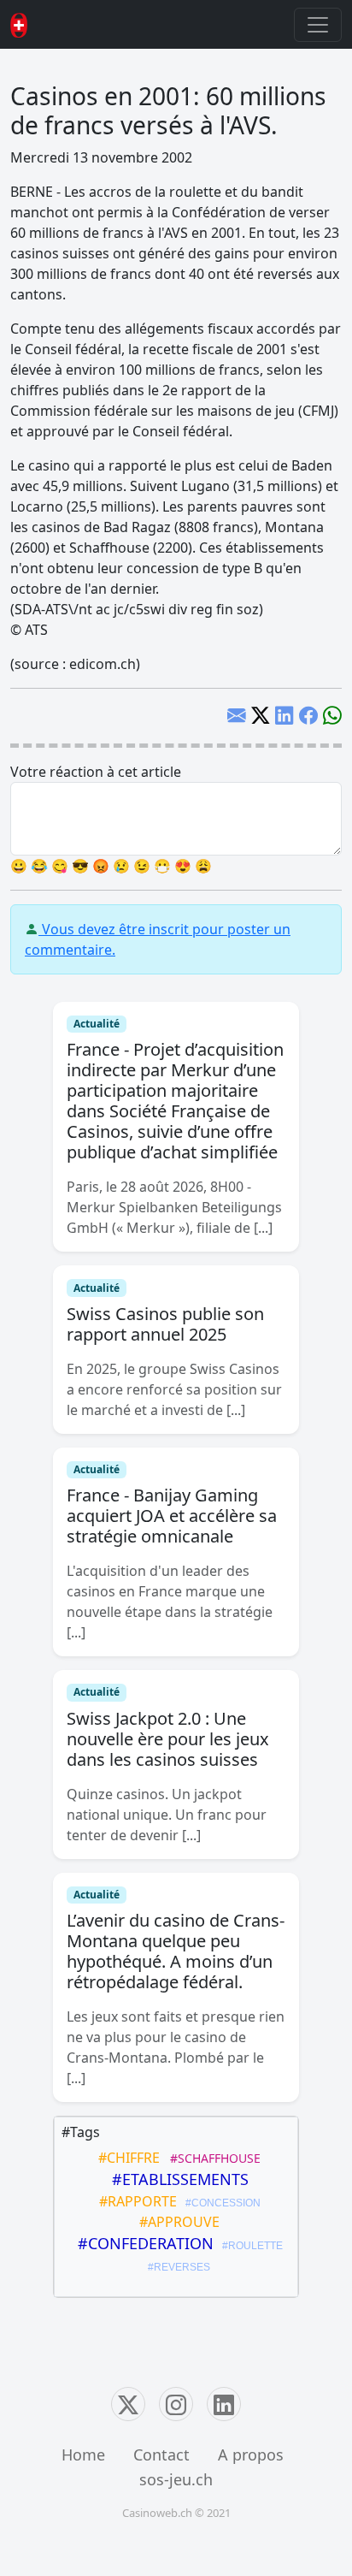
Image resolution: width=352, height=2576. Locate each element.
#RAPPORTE (135, 2201)
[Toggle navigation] (318, 25)
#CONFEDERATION (141, 2243)
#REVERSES (176, 2267)
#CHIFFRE (126, 2158)
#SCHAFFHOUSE (212, 2158)
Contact (161, 2455)
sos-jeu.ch (176, 2479)
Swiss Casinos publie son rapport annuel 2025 (165, 1324)
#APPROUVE (176, 2222)
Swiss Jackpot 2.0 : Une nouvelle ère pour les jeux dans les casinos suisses (168, 1739)
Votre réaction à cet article (96, 772)
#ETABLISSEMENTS (176, 2179)
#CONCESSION (220, 2203)
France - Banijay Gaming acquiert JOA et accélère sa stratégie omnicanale (172, 1516)
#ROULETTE (250, 2246)
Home (83, 2455)
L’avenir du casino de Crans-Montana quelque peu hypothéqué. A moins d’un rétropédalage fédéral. (176, 1951)
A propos (251, 2455)
